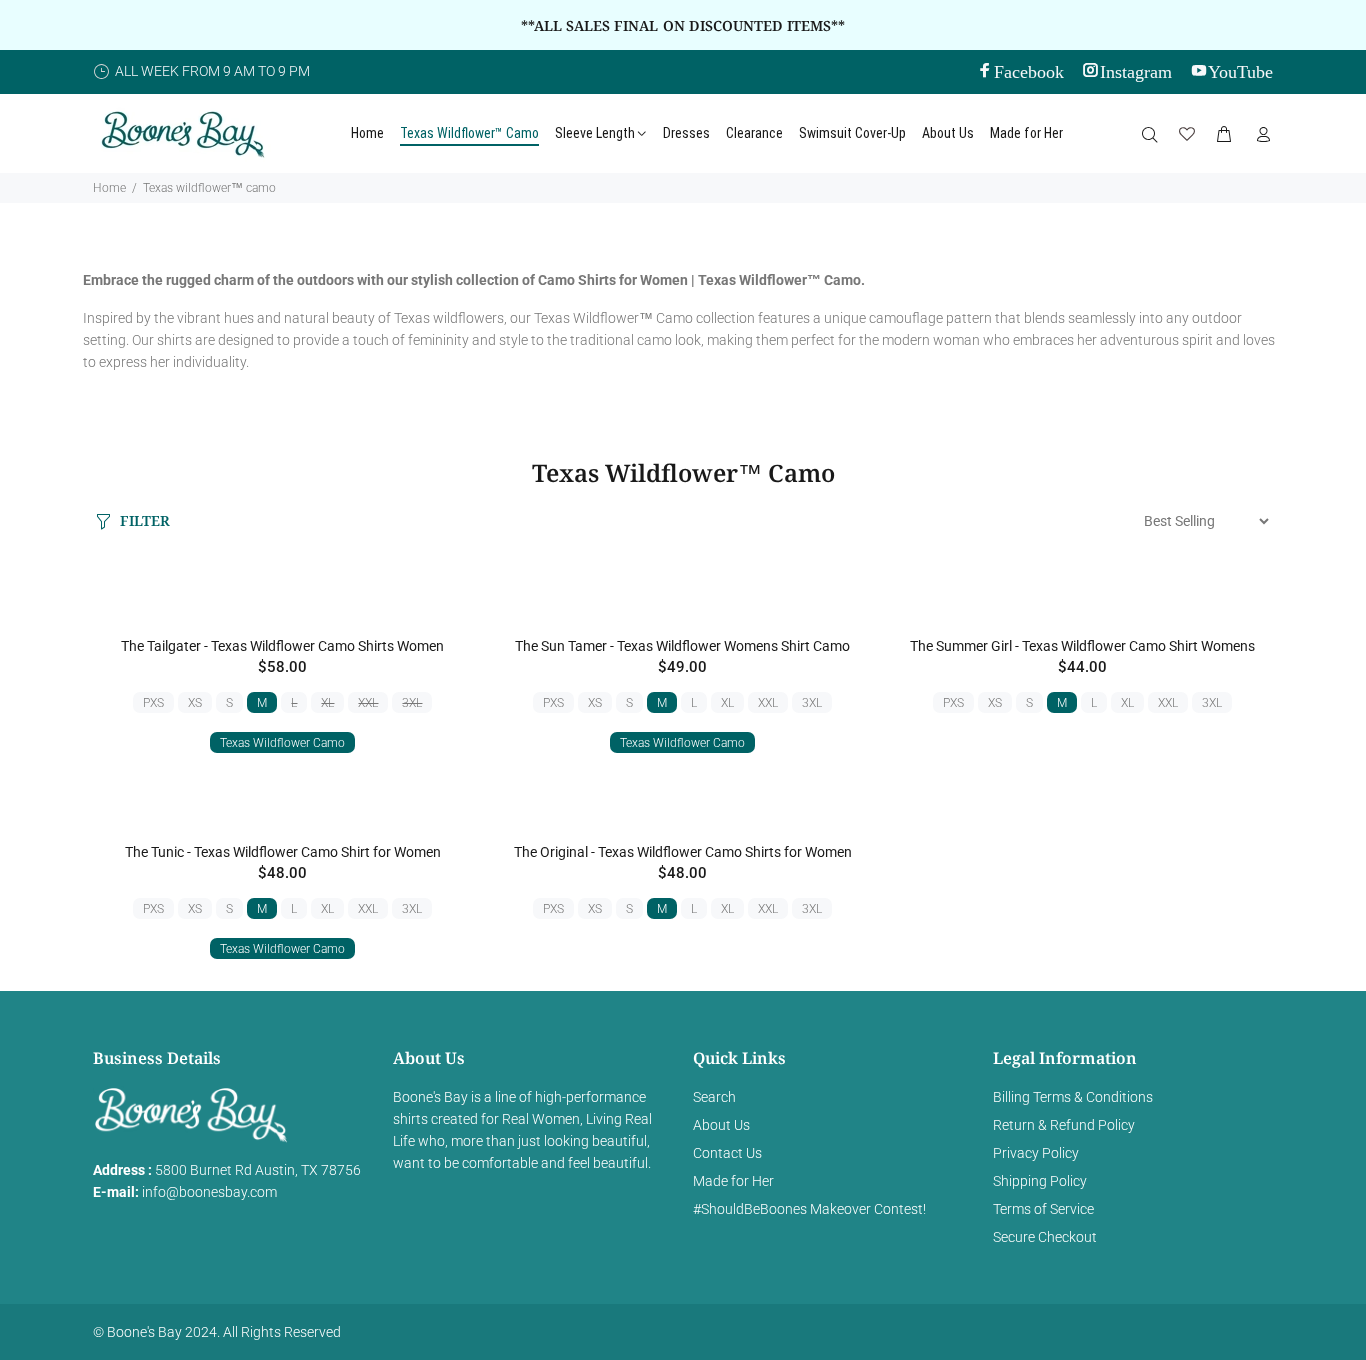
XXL (368, 703)
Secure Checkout (1045, 1237)
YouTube (1240, 70)
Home (109, 188)
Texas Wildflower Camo (282, 743)
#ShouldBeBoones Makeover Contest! (809, 1209)
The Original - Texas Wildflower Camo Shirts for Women (683, 852)
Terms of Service (1043, 1209)
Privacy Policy (1036, 1153)
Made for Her (733, 1181)
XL (327, 703)
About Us (721, 1125)
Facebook (1029, 70)
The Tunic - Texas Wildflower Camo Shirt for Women (283, 852)
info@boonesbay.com (209, 1192)
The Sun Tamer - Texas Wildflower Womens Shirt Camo (682, 646)
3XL (412, 703)
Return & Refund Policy (1064, 1125)
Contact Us (727, 1153)
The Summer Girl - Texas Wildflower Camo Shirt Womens (1082, 646)
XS (195, 703)
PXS (153, 703)
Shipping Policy (1040, 1181)
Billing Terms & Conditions (1073, 1097)
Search (714, 1097)
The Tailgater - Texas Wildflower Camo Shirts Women (282, 646)
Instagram (1136, 70)
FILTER (145, 520)
